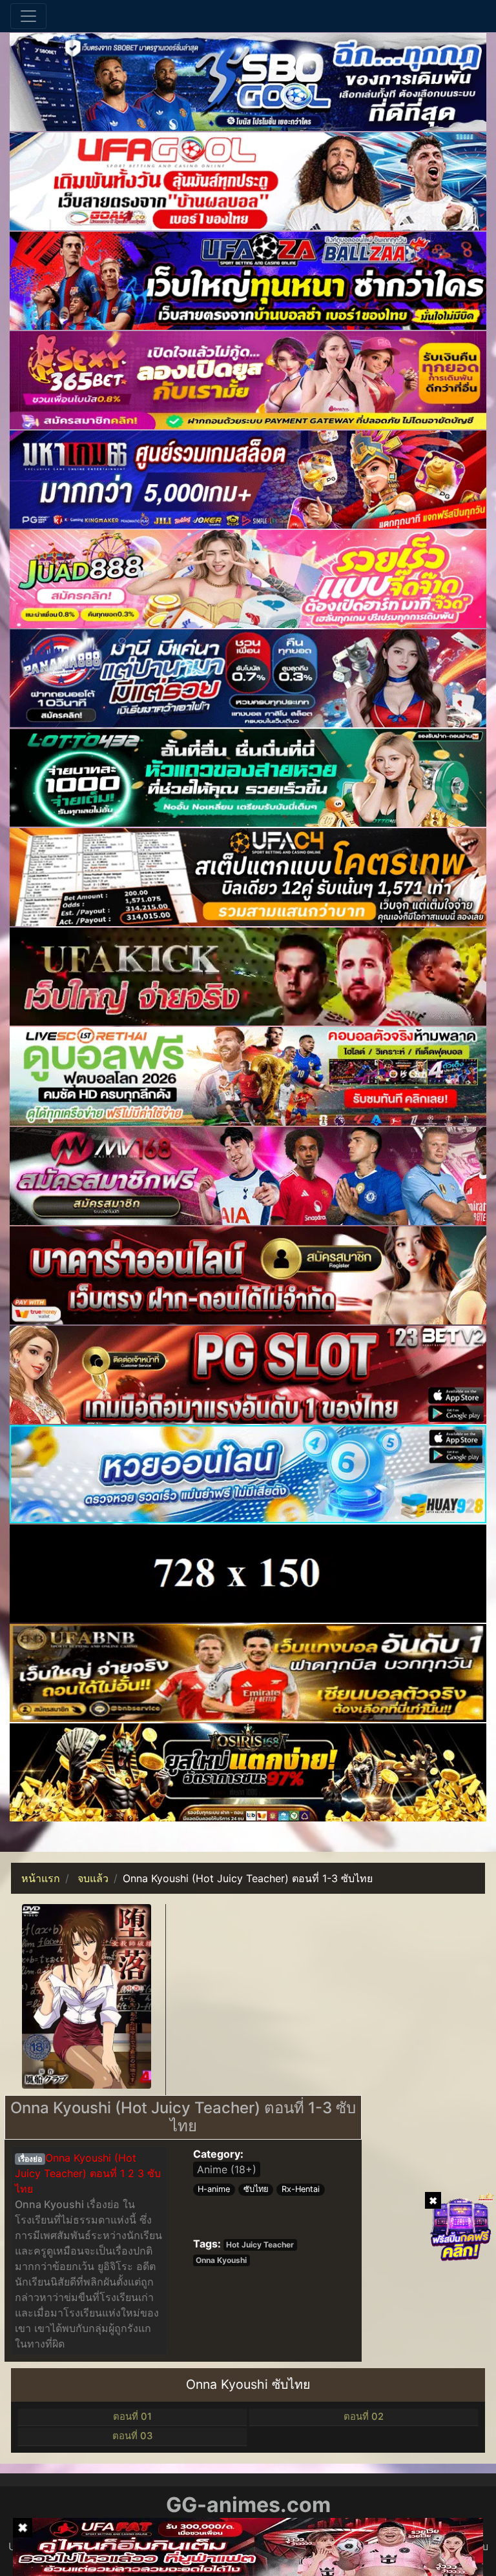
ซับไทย (256, 2189)
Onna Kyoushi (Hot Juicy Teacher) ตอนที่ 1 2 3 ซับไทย (88, 2173)
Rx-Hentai (301, 2189)
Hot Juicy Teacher (260, 2245)
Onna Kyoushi (221, 2260)
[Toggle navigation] (28, 16)
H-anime (214, 2189)
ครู (40, 2251)
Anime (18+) (227, 2169)
